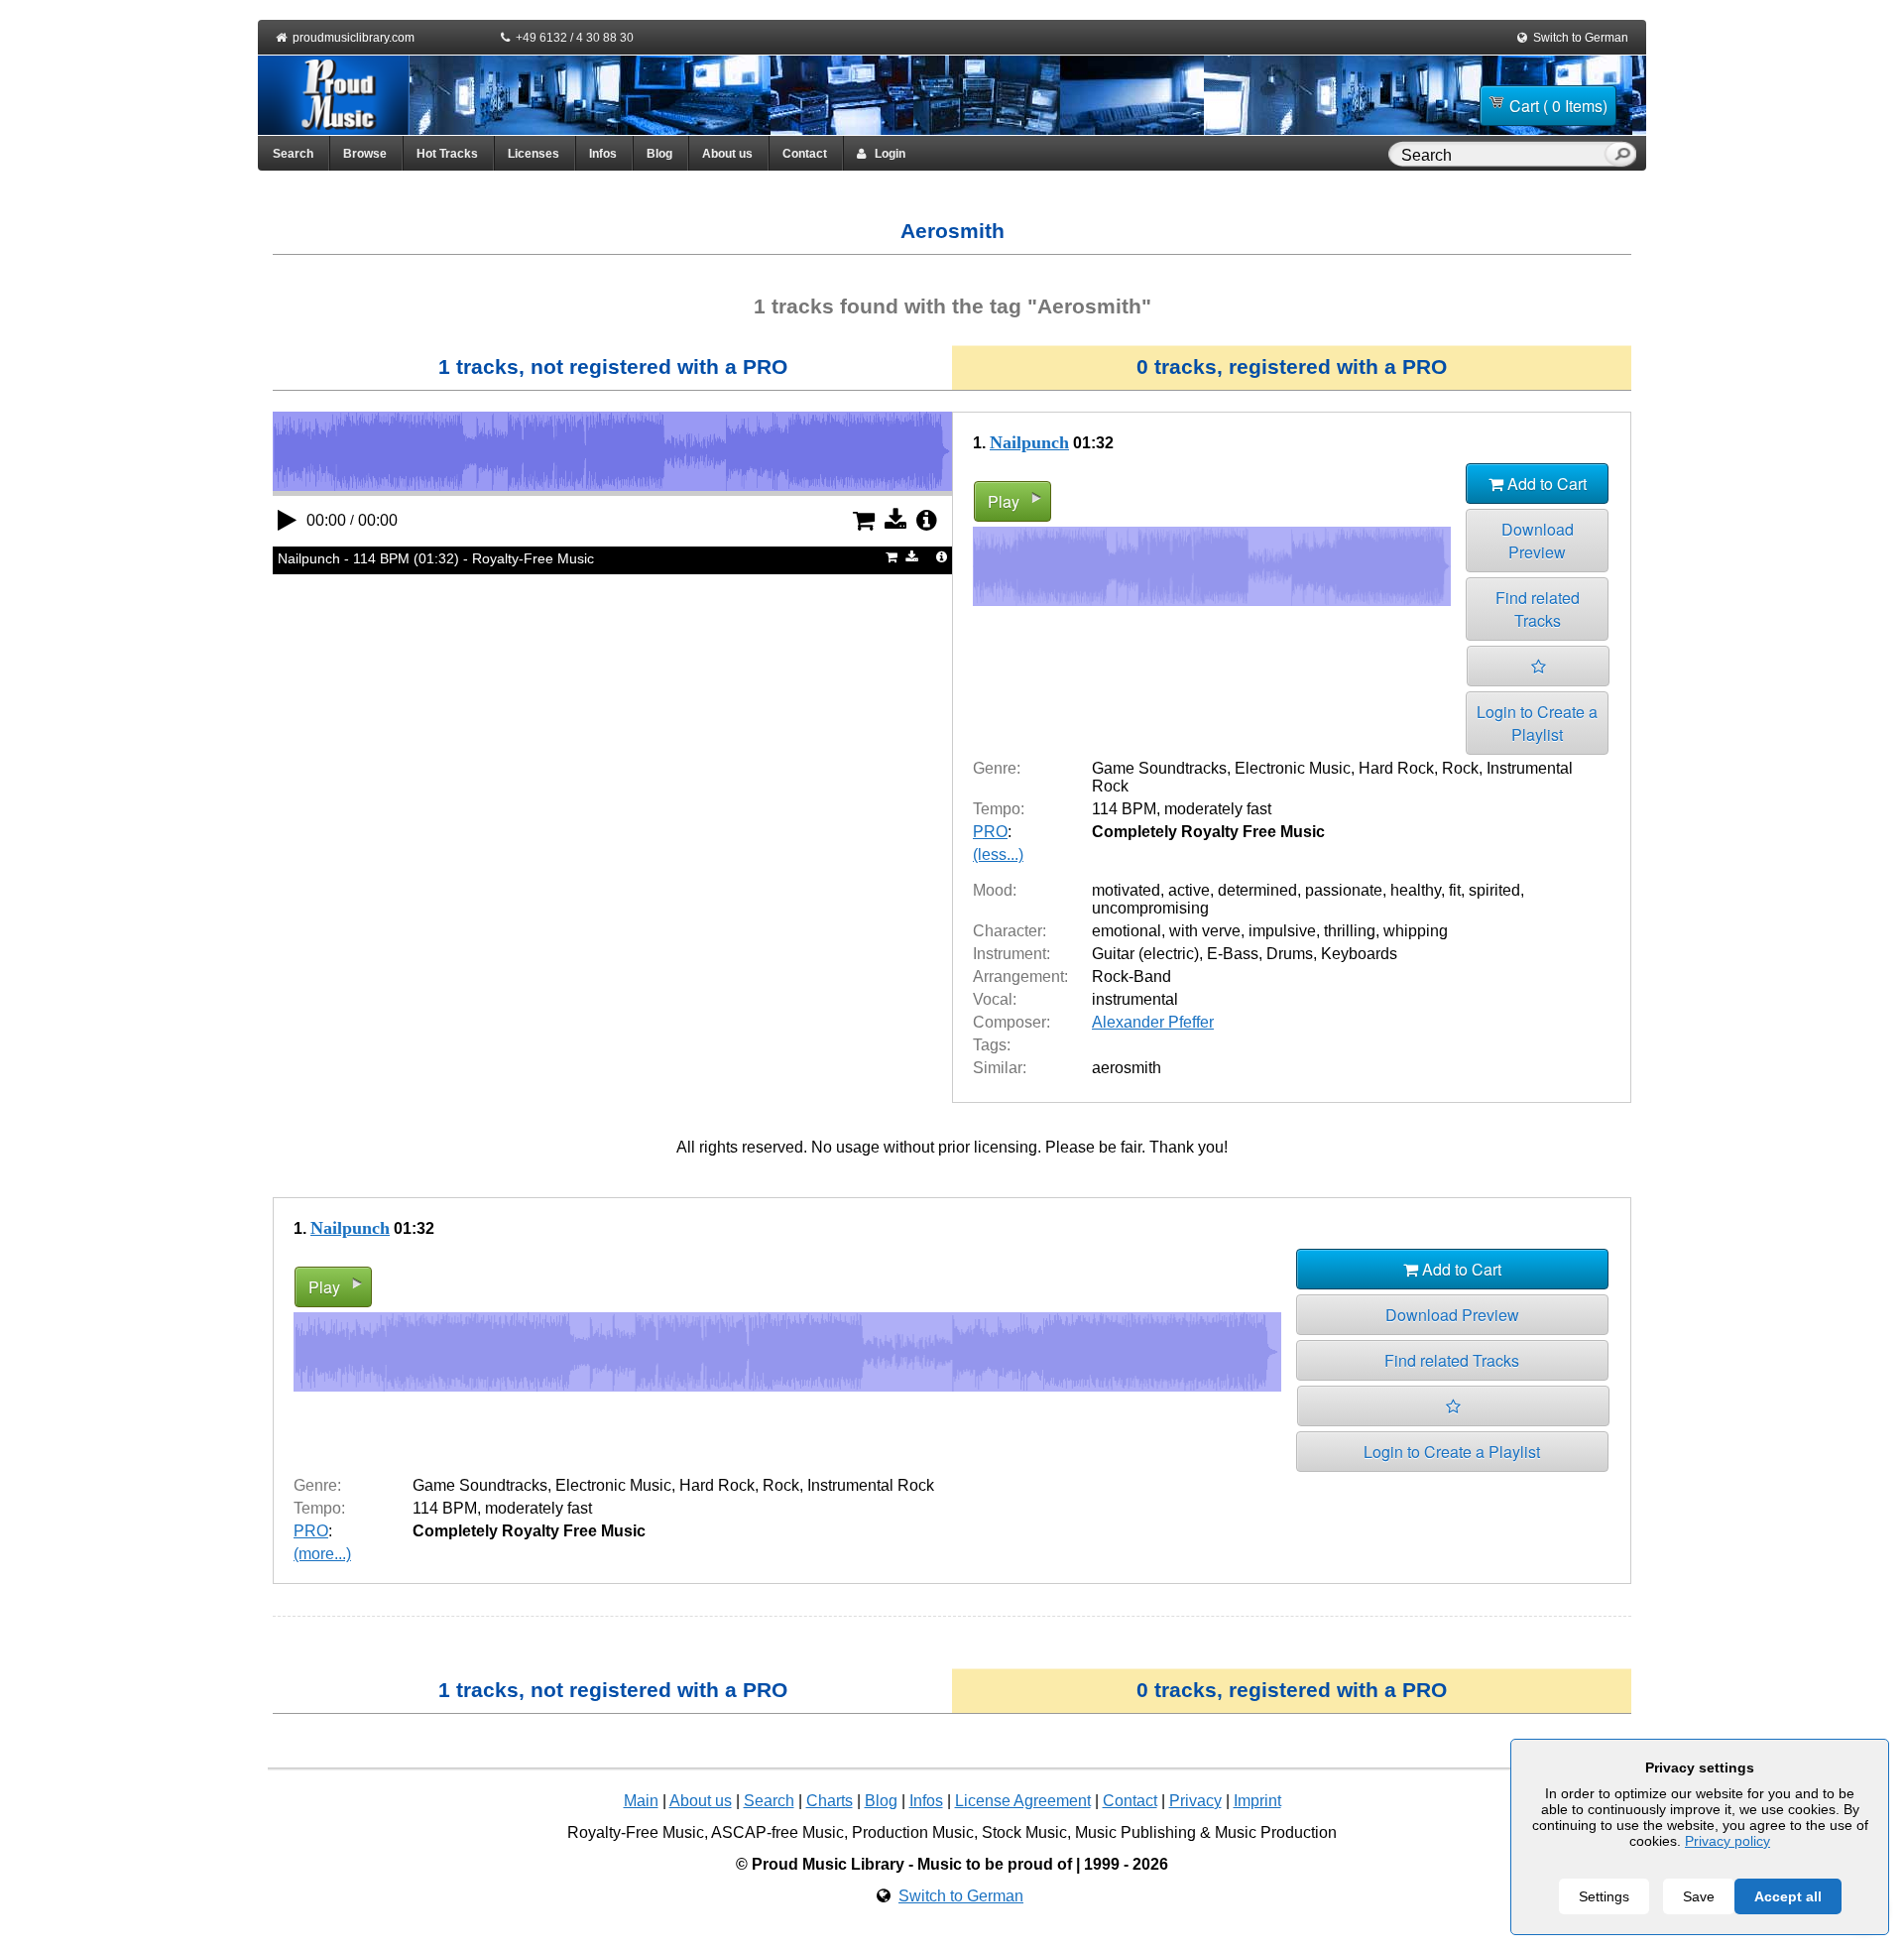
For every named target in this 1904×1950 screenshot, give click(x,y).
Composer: (1011, 1022)
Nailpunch (1029, 442)
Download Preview (1538, 541)
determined (1257, 890)
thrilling (1350, 931)
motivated (1126, 890)
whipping (1416, 931)
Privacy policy (1727, 1841)
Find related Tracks (1538, 609)
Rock (1460, 768)
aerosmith (1127, 1068)
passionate (1344, 890)
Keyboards (1359, 954)
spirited (1494, 890)
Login (886, 154)
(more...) (322, 1554)
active (1189, 890)
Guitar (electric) (1145, 954)
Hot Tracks (447, 154)
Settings (1604, 1896)
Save (1699, 1896)
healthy (1416, 890)
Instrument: (1011, 954)
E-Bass (1233, 954)
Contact (805, 154)
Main (641, 1801)
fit (1455, 890)
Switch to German (1581, 38)
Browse (365, 154)
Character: (1010, 931)
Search (293, 154)
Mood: (995, 890)
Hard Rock (1396, 768)
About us (727, 154)
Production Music (913, 1832)
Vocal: (995, 999)
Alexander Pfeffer (1153, 1022)
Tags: (992, 1045)
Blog (659, 154)
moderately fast (1218, 809)
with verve (1205, 931)
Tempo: (999, 809)
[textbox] (1500, 156)
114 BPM (1124, 809)
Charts (830, 1801)
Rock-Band (1131, 976)
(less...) (998, 854)
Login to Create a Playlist (1537, 723)
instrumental (1135, 999)
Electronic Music (1293, 768)
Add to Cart (1545, 484)
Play (1004, 501)
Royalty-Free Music (636, 1832)
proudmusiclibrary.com (354, 38)
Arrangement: (1020, 976)
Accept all (1788, 1896)
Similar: (1000, 1068)
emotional (1127, 931)
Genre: (997, 768)
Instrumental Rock (871, 1485)
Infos (603, 154)
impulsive (1282, 931)
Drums (1290, 954)
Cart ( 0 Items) (1558, 106)
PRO (990, 832)
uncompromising (1150, 908)
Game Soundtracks (1159, 768)
